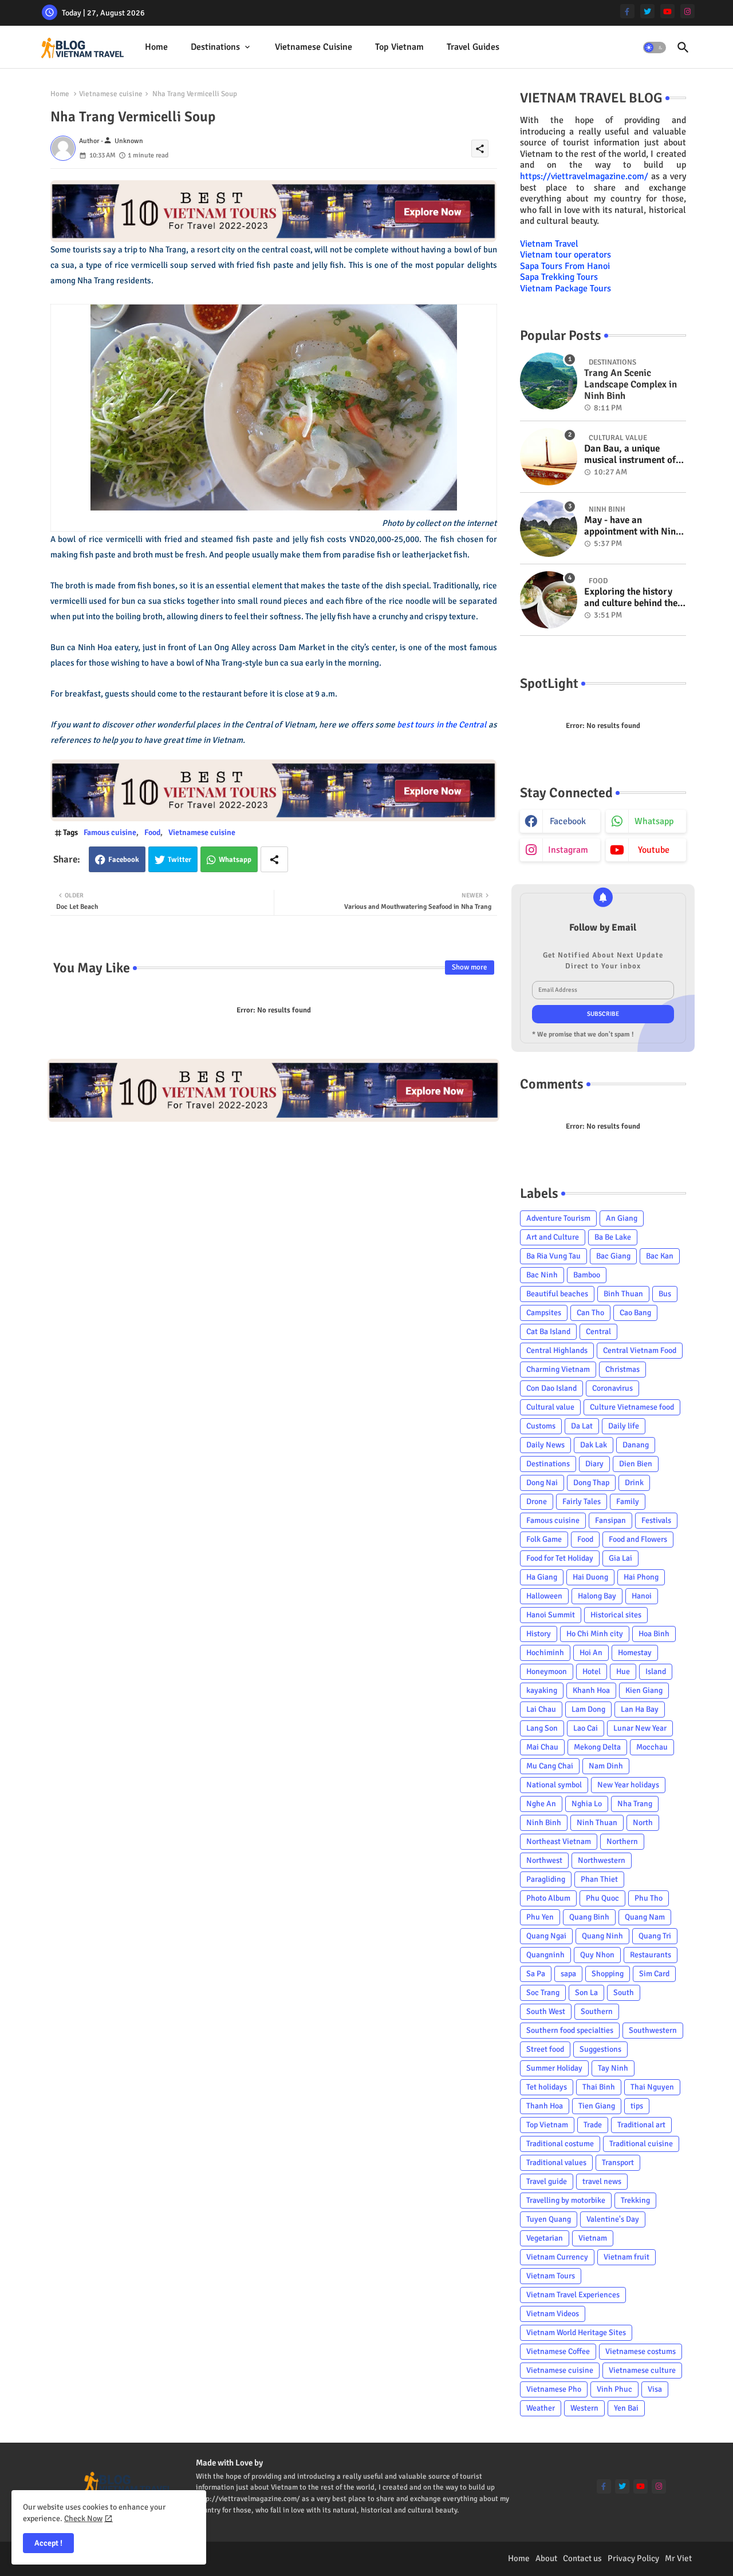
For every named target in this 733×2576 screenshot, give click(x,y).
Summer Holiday (554, 2068)
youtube (654, 850)
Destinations (215, 47)
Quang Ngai (546, 1936)
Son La (586, 1993)
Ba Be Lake (613, 1237)
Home (156, 47)
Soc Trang (543, 1993)
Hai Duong (590, 1577)
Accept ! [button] (48, 2543)
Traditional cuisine (641, 2144)
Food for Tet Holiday (560, 1558)
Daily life (624, 1426)
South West (546, 2011)
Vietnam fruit (626, 2257)
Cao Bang (635, 1313)
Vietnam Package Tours (565, 288)
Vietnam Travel (549, 244)
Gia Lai (620, 1558)
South (624, 1993)
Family (628, 1501)
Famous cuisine (110, 832)
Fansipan (610, 1520)
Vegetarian (545, 2238)
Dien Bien (636, 1464)
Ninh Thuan (597, 1823)
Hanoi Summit (551, 1615)
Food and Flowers (638, 1539)
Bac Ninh (542, 1275)
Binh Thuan (623, 1294)
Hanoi (642, 1596)
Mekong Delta (597, 1747)
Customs (541, 1426)
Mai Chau (542, 1747)
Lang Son (542, 1728)
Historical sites (616, 1615)
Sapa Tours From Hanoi (565, 266)
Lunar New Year (640, 1728)
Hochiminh (545, 1653)
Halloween (544, 1596)
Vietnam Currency (557, 2257)
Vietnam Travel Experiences (573, 2295)
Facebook (124, 860)
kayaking (542, 1690)
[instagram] (687, 11)
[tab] (156, 47)
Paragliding (546, 1879)
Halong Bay (597, 1596)
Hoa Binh (654, 1634)
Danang (636, 1445)
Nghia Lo (587, 1804)
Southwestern (653, 2030)
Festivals (656, 1520)
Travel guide (547, 2181)
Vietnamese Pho (554, 2389)
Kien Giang (644, 1690)
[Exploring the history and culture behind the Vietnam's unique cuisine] (549, 600)
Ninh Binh (544, 1823)
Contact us (582, 2558)
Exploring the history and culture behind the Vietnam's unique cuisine (631, 598)
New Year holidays (628, 1785)
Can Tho (590, 1313)
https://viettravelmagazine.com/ (584, 176)
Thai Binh (599, 2087)
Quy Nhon (597, 1955)
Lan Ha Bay (640, 1709)
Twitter (180, 860)
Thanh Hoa (545, 2106)
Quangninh (545, 1955)
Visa (655, 2389)
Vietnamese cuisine (314, 47)
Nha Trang (635, 1804)
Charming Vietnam (558, 1369)
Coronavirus (612, 1388)
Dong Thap (591, 1483)
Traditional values (556, 2163)
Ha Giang (542, 1577)
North (643, 1823)
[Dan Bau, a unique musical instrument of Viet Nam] (549, 457)
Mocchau (652, 1747)
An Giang (622, 1218)
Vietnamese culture (642, 2370)
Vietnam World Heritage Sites (576, 2332)
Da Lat (582, 1426)
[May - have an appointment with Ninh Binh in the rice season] (549, 528)
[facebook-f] (627, 11)
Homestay (635, 1653)
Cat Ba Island (548, 1331)
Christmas (622, 1369)
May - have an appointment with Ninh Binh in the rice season (632, 526)
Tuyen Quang (549, 2219)
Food (152, 832)
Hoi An (591, 1653)
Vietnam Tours (551, 2276)
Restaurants (651, 1955)
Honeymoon (547, 1671)
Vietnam (593, 2238)
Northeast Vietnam (559, 1841)
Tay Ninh (613, 2068)
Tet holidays (547, 2087)
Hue (623, 1671)
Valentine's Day (613, 2219)
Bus (665, 1294)
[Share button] (274, 859)
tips (637, 2106)
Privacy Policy (633, 2558)
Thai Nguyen (652, 2087)
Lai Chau (541, 1709)
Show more (470, 967)
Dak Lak (594, 1445)
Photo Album (548, 1898)
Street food (545, 2049)
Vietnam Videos (553, 2314)
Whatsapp (235, 860)
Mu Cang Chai (550, 1766)
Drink (634, 1483)
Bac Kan (660, 1256)
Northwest (544, 1860)
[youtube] (667, 11)
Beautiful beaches (557, 1294)
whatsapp (654, 821)
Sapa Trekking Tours (559, 277)
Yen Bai (626, 2408)
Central (598, 1331)
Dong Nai (542, 1483)
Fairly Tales (582, 1501)
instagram (568, 850)
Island (656, 1671)
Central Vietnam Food (640, 1350)
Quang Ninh (602, 1936)
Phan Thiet (599, 1879)
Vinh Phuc (614, 2389)
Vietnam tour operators (565, 255)
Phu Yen (540, 1917)
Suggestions (600, 2049)
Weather (541, 2408)
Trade (593, 2125)
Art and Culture (553, 1237)
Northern (622, 1841)
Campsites (544, 1313)
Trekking (635, 2200)
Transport (618, 2163)
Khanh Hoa (591, 1690)
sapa (568, 1974)
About (546, 2558)
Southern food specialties (570, 2030)
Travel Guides (473, 47)
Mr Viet (678, 2558)
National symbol (554, 1785)
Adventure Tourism (558, 1218)
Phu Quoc (602, 1898)
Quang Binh (589, 1917)
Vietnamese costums (641, 2351)
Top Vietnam (399, 47)
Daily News (545, 1445)
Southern (597, 2011)
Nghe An (541, 1804)
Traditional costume (560, 2144)
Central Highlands (557, 1350)
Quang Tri (655, 1936)
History (539, 1634)
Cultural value (550, 1407)
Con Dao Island (551, 1388)
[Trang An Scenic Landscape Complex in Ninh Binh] (549, 381)
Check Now (83, 2518)
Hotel (592, 1671)
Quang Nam (645, 1917)
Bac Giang (613, 1256)
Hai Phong (641, 1577)
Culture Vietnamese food (632, 1407)
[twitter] (647, 11)
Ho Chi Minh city (595, 1634)
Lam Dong (588, 1709)
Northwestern (602, 1860)
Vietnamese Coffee (558, 2351)
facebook (568, 821)
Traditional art (641, 2125)
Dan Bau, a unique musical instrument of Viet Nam (630, 455)
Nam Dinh (606, 1766)
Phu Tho (649, 1898)
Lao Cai (586, 1728)
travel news (602, 2181)
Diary (594, 1464)
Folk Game (544, 1539)
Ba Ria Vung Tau (553, 1256)
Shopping (608, 1974)
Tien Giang (597, 2106)
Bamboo (587, 1275)
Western (584, 2408)
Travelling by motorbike (566, 2200)
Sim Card (654, 1974)
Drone (537, 1501)
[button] (655, 48)
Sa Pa (536, 1974)
